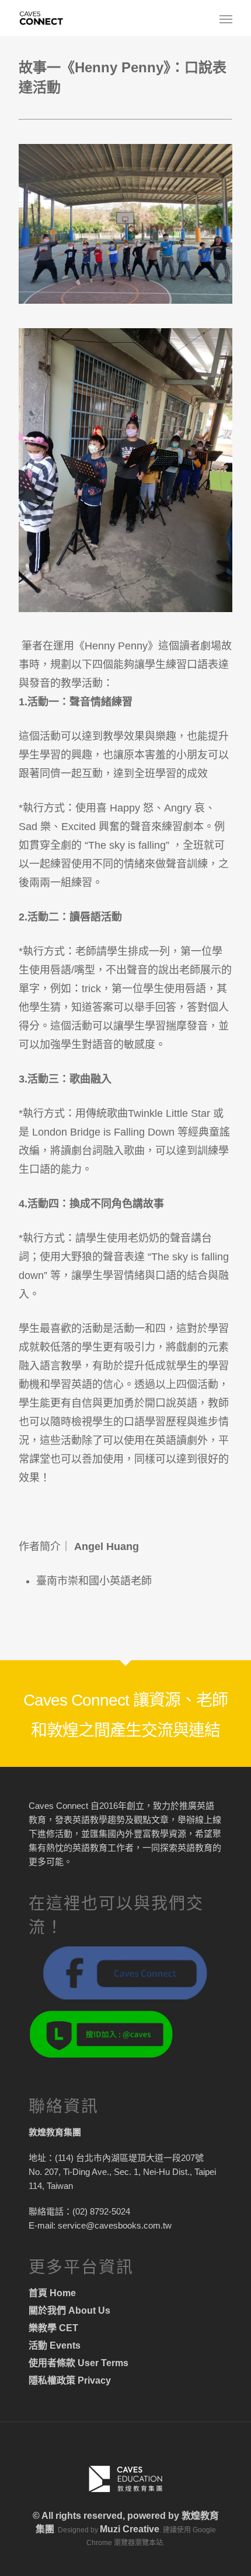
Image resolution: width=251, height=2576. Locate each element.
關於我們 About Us (69, 2310)
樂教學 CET (53, 2328)
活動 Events (55, 2345)
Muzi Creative (130, 2529)
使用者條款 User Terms (79, 2363)
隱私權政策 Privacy (70, 2380)
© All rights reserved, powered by (107, 2516)
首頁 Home (52, 2293)
